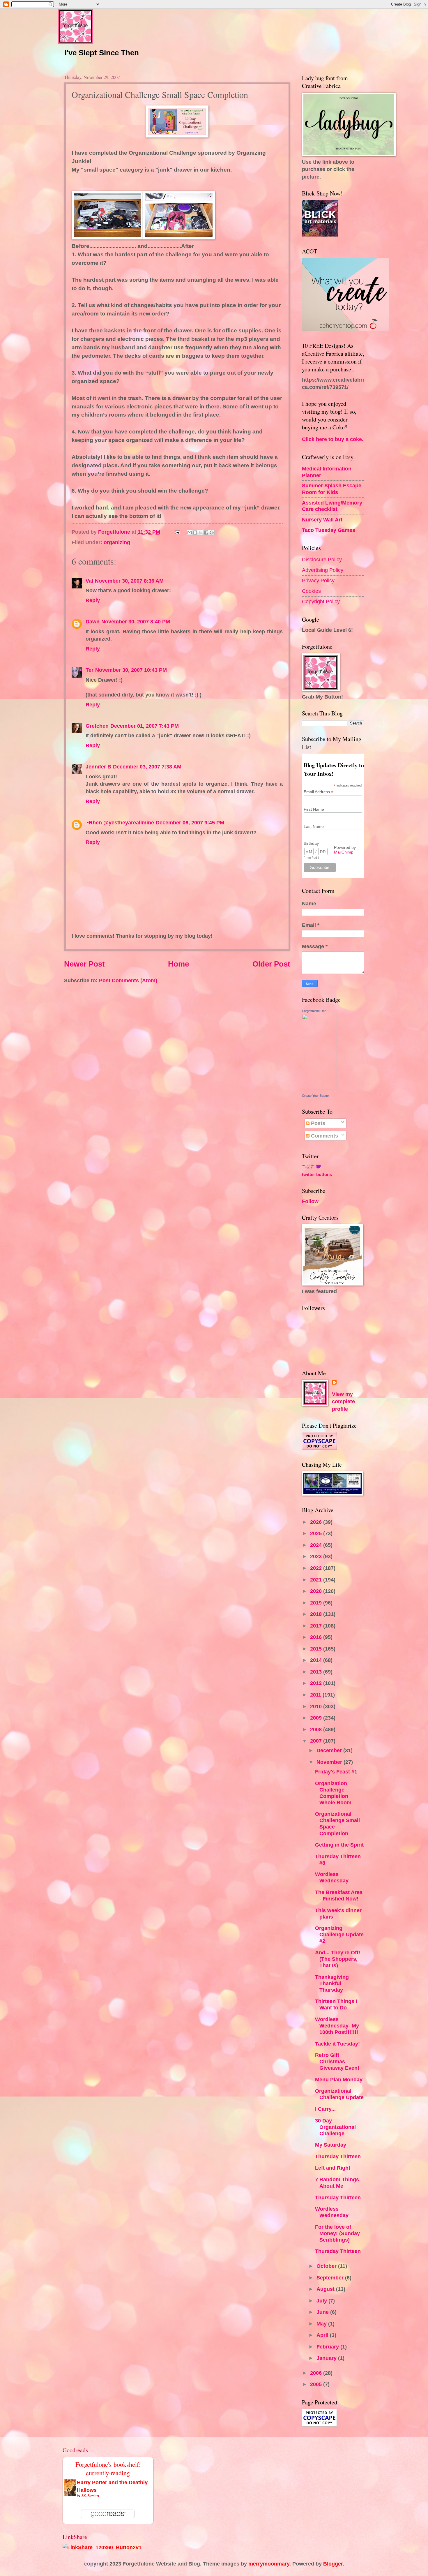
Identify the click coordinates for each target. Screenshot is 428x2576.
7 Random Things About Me (337, 2183)
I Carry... (325, 2109)
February (328, 2347)
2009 (317, 1718)
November (330, 1762)
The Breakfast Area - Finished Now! (339, 1895)
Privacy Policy (318, 580)
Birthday (311, 843)
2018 (317, 1614)
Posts (317, 1123)
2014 (317, 1660)
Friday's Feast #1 (336, 1772)
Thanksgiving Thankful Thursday (332, 1983)
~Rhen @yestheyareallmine (120, 822)
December (330, 1750)
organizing (117, 542)
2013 (317, 1672)
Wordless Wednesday (332, 1877)
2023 (317, 1556)
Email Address (319, 792)
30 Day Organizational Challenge (335, 2127)
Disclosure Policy (322, 559)
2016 (317, 1637)
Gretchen (97, 726)
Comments (324, 1136)
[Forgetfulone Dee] (319, 1088)
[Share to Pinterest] (212, 533)
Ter (90, 670)
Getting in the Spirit (339, 1845)
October (327, 2266)
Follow (310, 1201)
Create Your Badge (315, 1096)
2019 (317, 1603)
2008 (317, 1729)
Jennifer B (98, 767)
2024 (317, 1545)
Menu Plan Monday (339, 2079)
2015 (317, 1649)
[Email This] (190, 533)
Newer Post (84, 964)
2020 (317, 1591)
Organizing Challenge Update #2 (339, 1934)
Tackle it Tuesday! (337, 2044)
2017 (317, 1626)
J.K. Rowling (90, 2495)
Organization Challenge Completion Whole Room (333, 1793)
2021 (317, 1580)
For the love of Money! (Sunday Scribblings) (337, 2233)
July (322, 2301)
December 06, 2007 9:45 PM (190, 822)
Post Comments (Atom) (128, 980)
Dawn (93, 621)
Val (89, 581)
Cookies (311, 591)
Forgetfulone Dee (314, 1011)
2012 (317, 1683)
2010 (317, 1706)
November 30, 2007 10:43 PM (131, 670)
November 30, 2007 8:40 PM (136, 621)
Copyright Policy (321, 601)
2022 (317, 1568)
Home (178, 964)
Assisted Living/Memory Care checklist (332, 506)
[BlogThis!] (195, 533)
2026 (317, 1522)
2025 (317, 1533)
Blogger (333, 2564)
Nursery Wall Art (322, 520)
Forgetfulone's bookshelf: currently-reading (108, 2469)
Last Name (314, 826)
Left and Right (333, 2168)
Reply (93, 600)
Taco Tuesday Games (329, 530)
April (323, 2335)
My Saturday (331, 2145)
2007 (317, 1741)
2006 (317, 2373)
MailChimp (344, 852)
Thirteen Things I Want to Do (336, 2004)
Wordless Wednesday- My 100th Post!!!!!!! (337, 2026)
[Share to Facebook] (206, 533)
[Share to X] (201, 533)
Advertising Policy (323, 570)
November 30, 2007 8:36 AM (129, 581)
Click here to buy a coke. (333, 439)
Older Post (271, 964)
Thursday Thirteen (338, 2156)
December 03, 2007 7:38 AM (147, 767)
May (322, 2324)
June (323, 2312)
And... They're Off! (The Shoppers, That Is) (338, 1959)
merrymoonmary (269, 2564)
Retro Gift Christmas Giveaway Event (337, 2061)
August (326, 2289)
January (327, 2358)
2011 (316, 1695)
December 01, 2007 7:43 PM (145, 726)
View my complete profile (343, 1402)
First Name (314, 809)
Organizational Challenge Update (339, 2094)
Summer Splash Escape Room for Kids (332, 489)
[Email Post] (177, 532)
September (331, 2278)
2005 (317, 2384)
